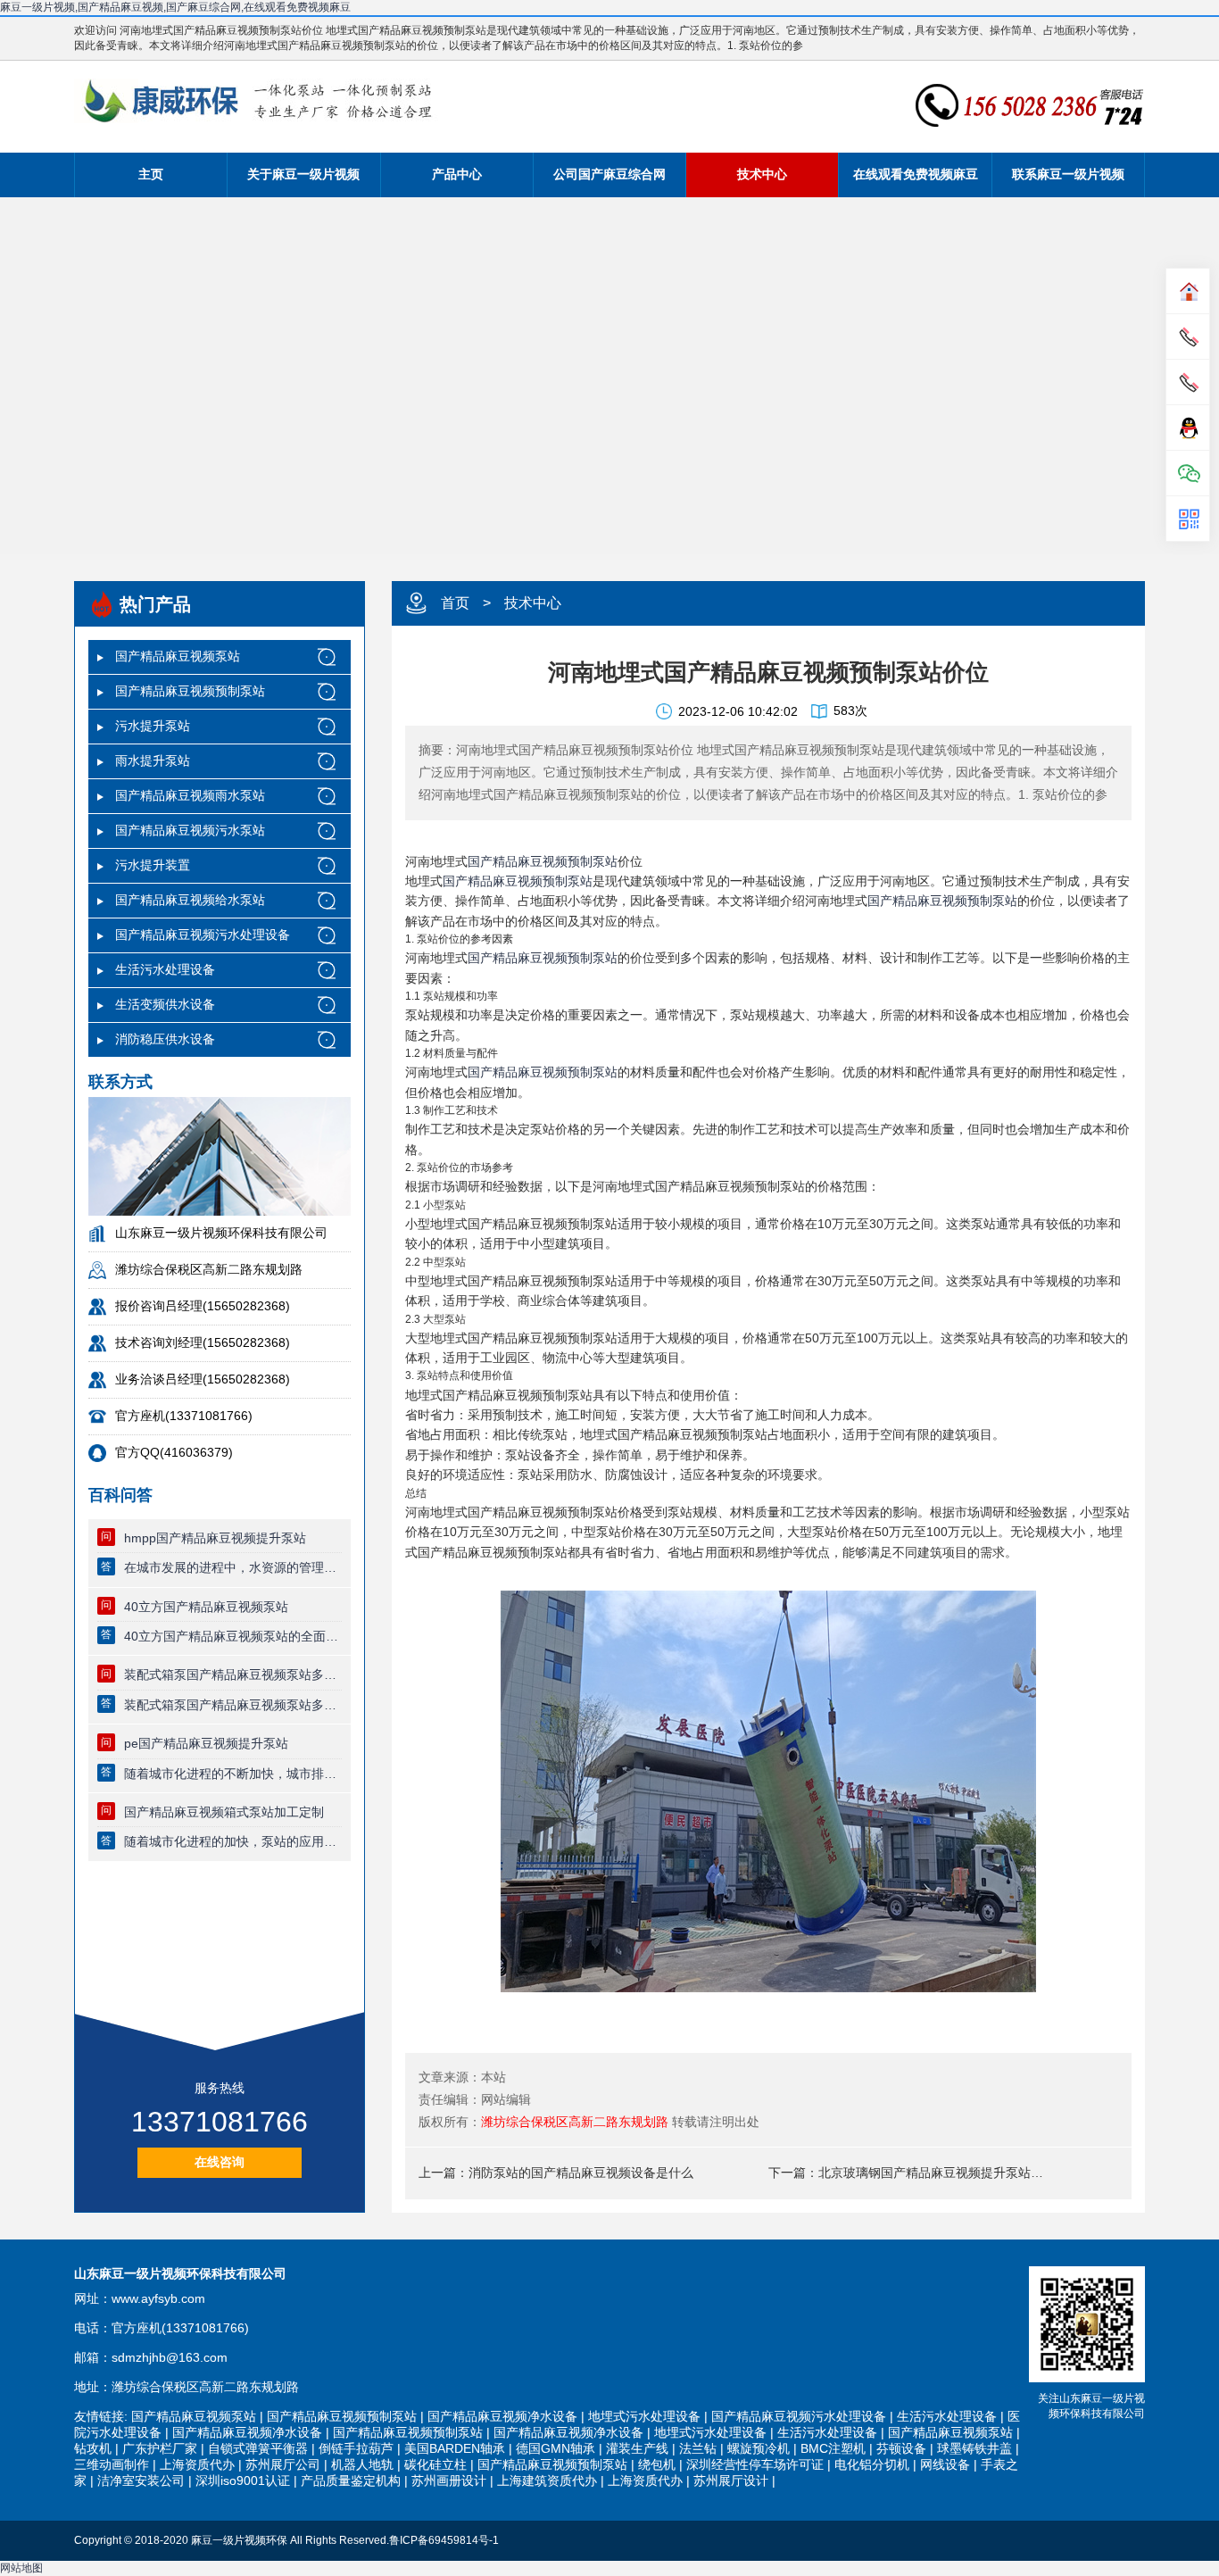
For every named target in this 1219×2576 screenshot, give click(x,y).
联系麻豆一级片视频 (1068, 174)
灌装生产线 (637, 2448)
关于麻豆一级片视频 (303, 174)
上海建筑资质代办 (547, 2480)
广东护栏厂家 (160, 2448)
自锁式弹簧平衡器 (258, 2448)
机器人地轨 (362, 2464)
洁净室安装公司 (141, 2480)
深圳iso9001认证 (243, 2480)
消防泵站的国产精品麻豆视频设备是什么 (581, 2173)
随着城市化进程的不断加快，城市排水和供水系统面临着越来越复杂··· (233, 1774)
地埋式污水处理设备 (644, 2416)
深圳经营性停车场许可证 (755, 2464)
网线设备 (945, 2464)
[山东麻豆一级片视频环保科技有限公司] (256, 101)
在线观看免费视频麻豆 (916, 174)
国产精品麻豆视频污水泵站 (190, 830)
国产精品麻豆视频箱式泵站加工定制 (224, 1812)
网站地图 (21, 2568)
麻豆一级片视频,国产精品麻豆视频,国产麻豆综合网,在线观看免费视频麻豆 (175, 7)
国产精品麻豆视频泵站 (178, 656)
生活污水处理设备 (165, 969)
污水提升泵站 (153, 726)
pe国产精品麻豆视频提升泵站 (206, 1743)
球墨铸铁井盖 (974, 2448)
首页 (455, 603)
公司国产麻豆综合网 (609, 174)
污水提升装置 (153, 865)
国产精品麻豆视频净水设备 (502, 2416)
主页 (151, 174)
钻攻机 (93, 2448)
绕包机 (657, 2464)
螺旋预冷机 (759, 2448)
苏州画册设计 (449, 2480)
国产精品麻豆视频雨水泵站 (190, 795)
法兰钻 (698, 2448)
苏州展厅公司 (283, 2464)
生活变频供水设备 (165, 1004)
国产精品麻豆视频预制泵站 (190, 691)
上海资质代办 (197, 2464)
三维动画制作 (112, 2464)
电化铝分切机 (872, 2464)
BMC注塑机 (833, 2448)
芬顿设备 (901, 2448)
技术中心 (762, 174)
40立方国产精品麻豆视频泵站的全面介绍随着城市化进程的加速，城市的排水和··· (233, 1636)
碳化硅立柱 (435, 2464)
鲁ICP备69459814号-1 (444, 2540)
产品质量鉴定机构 (351, 2480)
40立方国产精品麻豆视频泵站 (206, 1607)
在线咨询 (220, 2162)
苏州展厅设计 (731, 2480)
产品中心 (457, 174)
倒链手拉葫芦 (356, 2448)
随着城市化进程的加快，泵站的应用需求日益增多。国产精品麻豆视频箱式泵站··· (233, 1841)
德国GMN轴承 (556, 2448)
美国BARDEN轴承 (455, 2448)
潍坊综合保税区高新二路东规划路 (575, 2122)
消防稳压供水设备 (165, 1039)
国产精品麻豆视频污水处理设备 (203, 935)
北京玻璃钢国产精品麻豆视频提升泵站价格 (934, 2173)
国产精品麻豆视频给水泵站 (190, 900)
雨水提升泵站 (153, 760)
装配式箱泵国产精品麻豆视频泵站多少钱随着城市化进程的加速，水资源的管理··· (233, 1705)
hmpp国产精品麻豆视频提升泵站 (215, 1538)
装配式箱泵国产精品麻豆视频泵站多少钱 (233, 1674)
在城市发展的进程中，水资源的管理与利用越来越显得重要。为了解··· (233, 1567)
